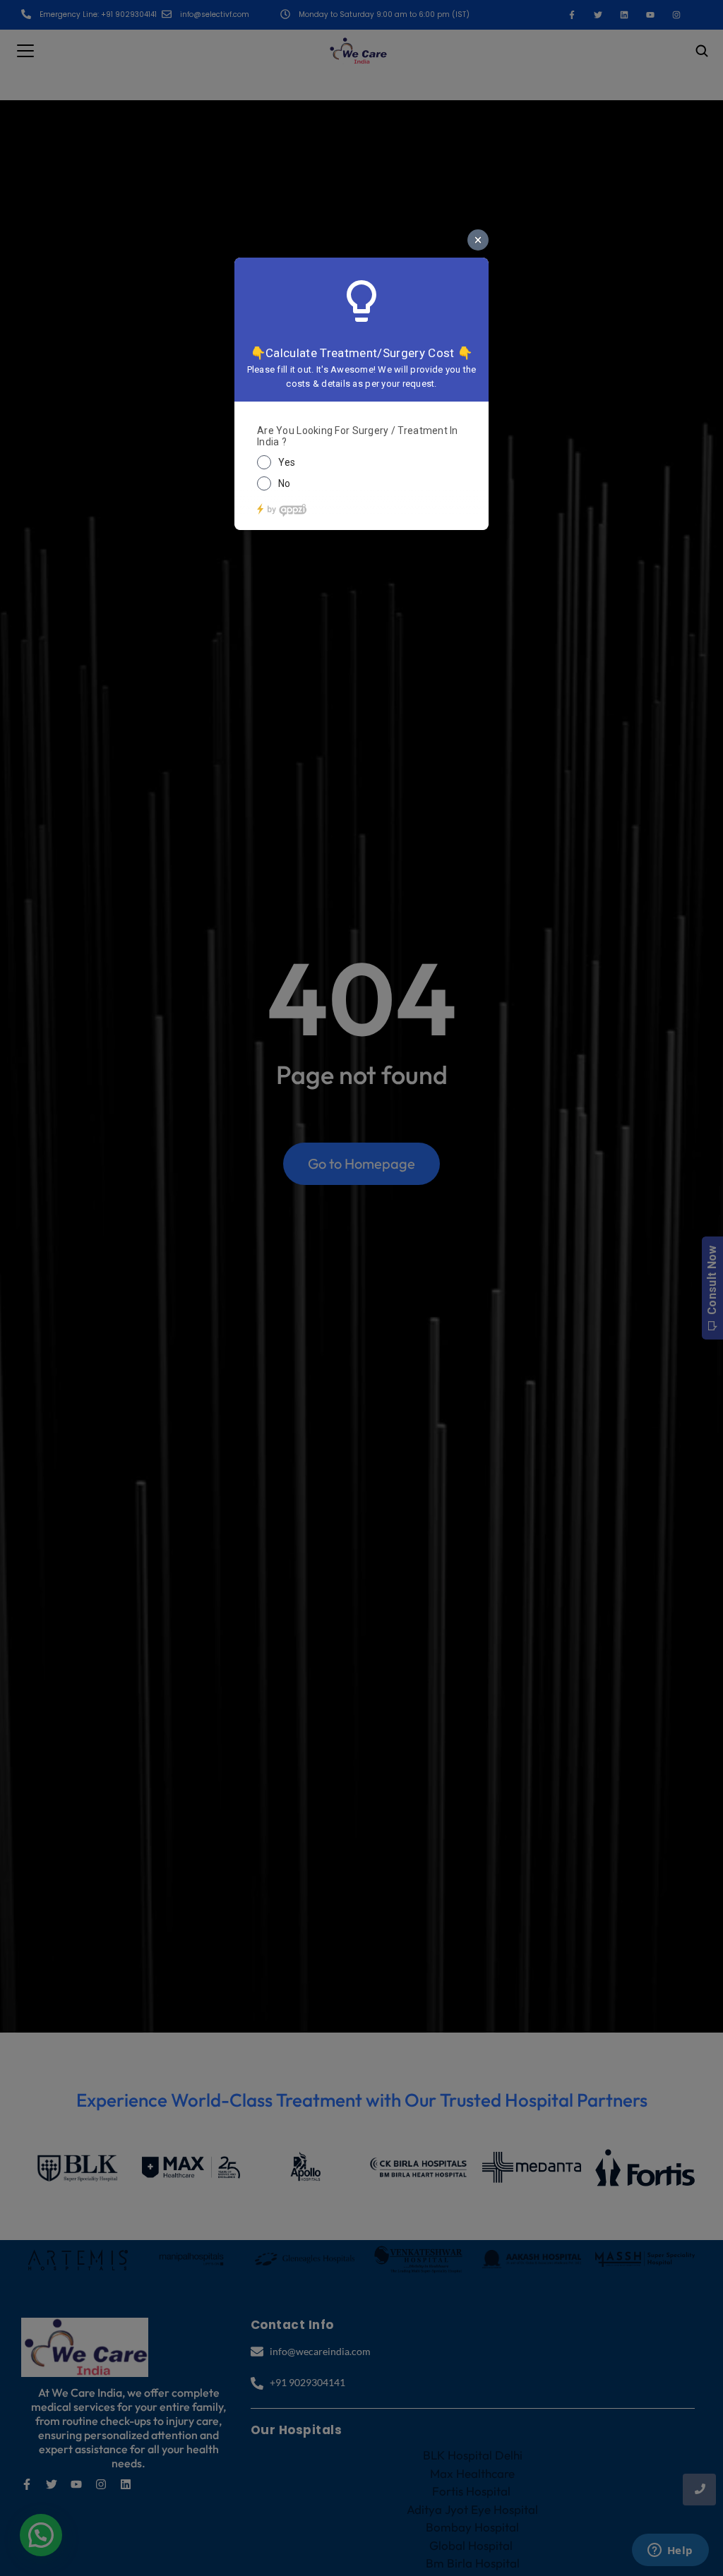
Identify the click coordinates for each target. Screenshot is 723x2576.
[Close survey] (478, 240)
